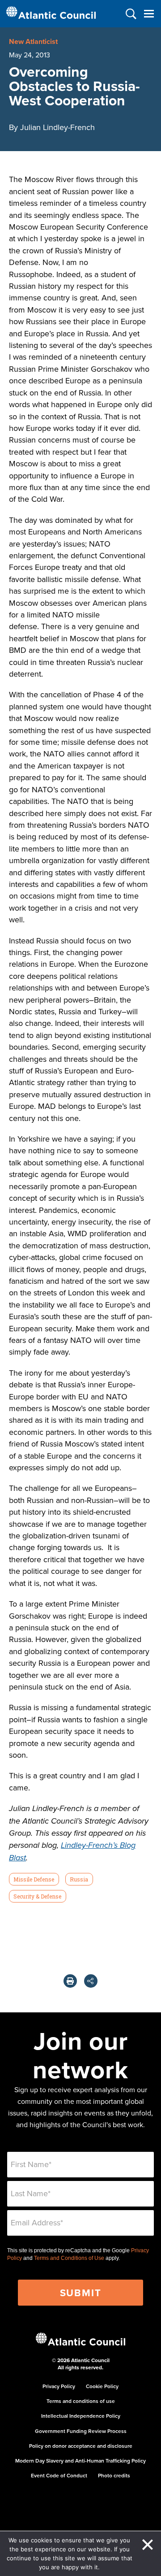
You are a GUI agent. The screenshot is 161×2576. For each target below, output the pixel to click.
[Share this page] (91, 1981)
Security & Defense (37, 1896)
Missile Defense (34, 1879)
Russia (79, 1879)
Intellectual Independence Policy (81, 2416)
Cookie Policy (102, 2386)
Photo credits (114, 2475)
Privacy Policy (59, 2386)
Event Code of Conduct (59, 2475)
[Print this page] (70, 1981)
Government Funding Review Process (81, 2431)
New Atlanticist (33, 41)
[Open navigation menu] (149, 14)
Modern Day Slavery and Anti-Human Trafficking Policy (80, 2461)
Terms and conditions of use (81, 2401)
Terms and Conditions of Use (69, 2258)
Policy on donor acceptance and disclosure (81, 2446)
